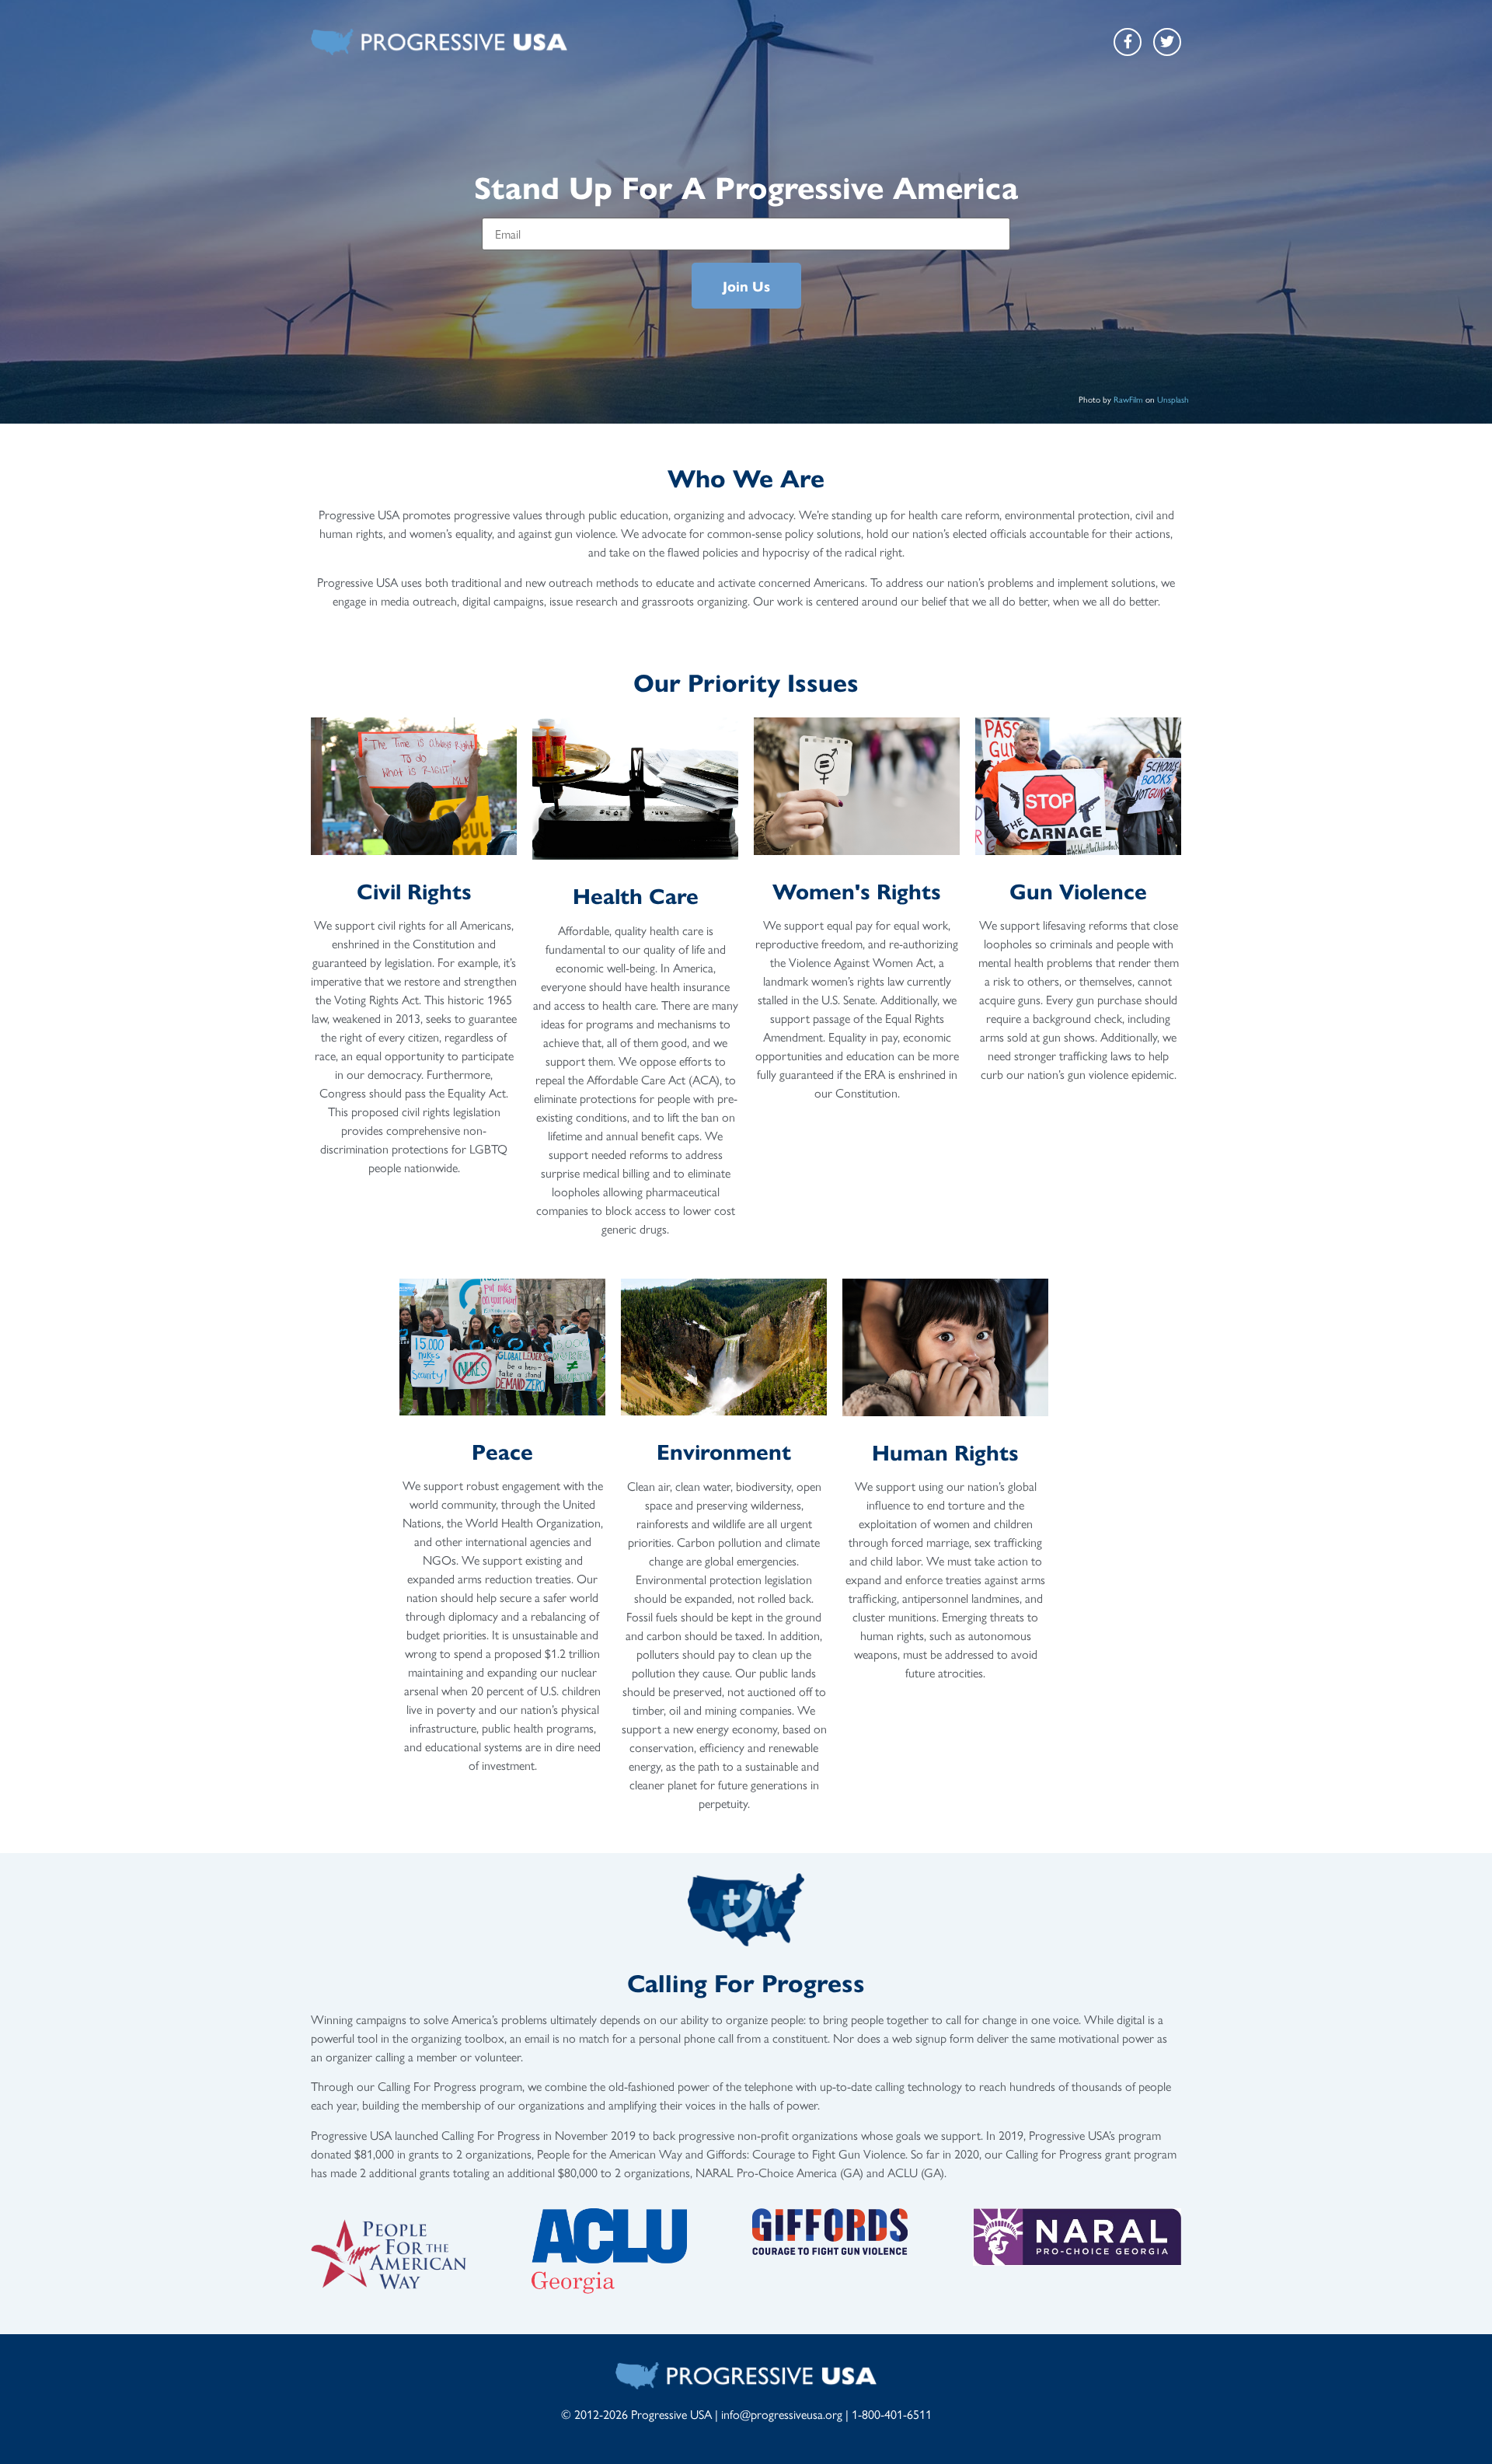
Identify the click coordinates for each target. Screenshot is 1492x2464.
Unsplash (1173, 399)
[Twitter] (1167, 42)
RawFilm (1128, 399)
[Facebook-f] (1128, 42)
